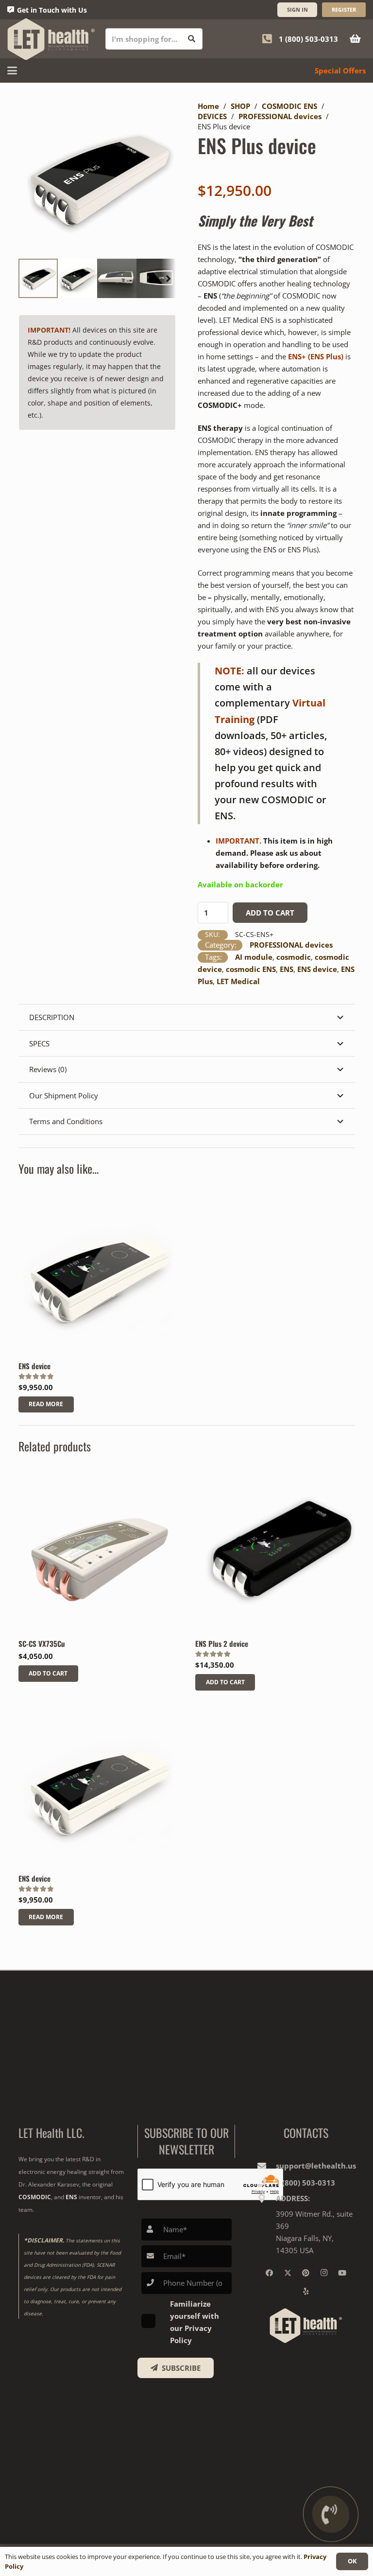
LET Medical (238, 981)
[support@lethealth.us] (266, 2166)
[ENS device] (98, 1275)
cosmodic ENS (251, 969)
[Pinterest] (306, 2273)
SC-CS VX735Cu (42, 1643)
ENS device (317, 969)
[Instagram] (324, 2273)
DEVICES (212, 116)
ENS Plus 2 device (222, 1643)
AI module (254, 957)
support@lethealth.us (316, 2166)
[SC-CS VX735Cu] (98, 1553)
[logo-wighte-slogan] (51, 39)
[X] (288, 2273)
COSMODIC (35, 2197)
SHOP (240, 106)
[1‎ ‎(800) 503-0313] (266, 2183)
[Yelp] (306, 2292)
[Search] (192, 39)
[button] (12, 71)
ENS (287, 969)
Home (208, 106)
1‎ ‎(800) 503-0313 (305, 2183)
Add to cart (270, 913)
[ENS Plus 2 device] (275, 1553)
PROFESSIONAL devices (280, 116)
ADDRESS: (293, 2198)
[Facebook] (270, 2273)
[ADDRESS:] (266, 2198)
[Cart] (355, 39)
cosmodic (294, 957)
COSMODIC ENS (289, 106)
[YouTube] (342, 2273)
